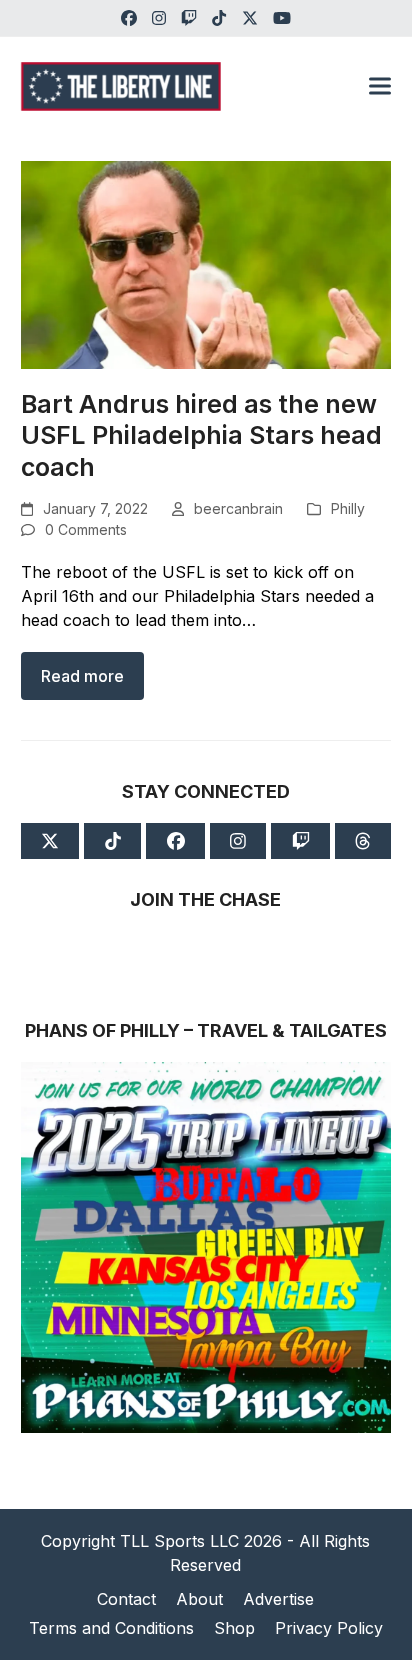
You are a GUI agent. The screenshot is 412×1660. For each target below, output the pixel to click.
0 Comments (86, 529)
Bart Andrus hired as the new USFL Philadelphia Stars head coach (201, 435)
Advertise (278, 1599)
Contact (126, 1599)
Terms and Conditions (111, 1628)
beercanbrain (238, 508)
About (199, 1599)
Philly (348, 508)
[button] (380, 86)
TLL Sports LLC (179, 1541)
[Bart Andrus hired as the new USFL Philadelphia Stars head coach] (206, 263)
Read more (82, 676)
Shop (234, 1628)
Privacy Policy (329, 1628)
